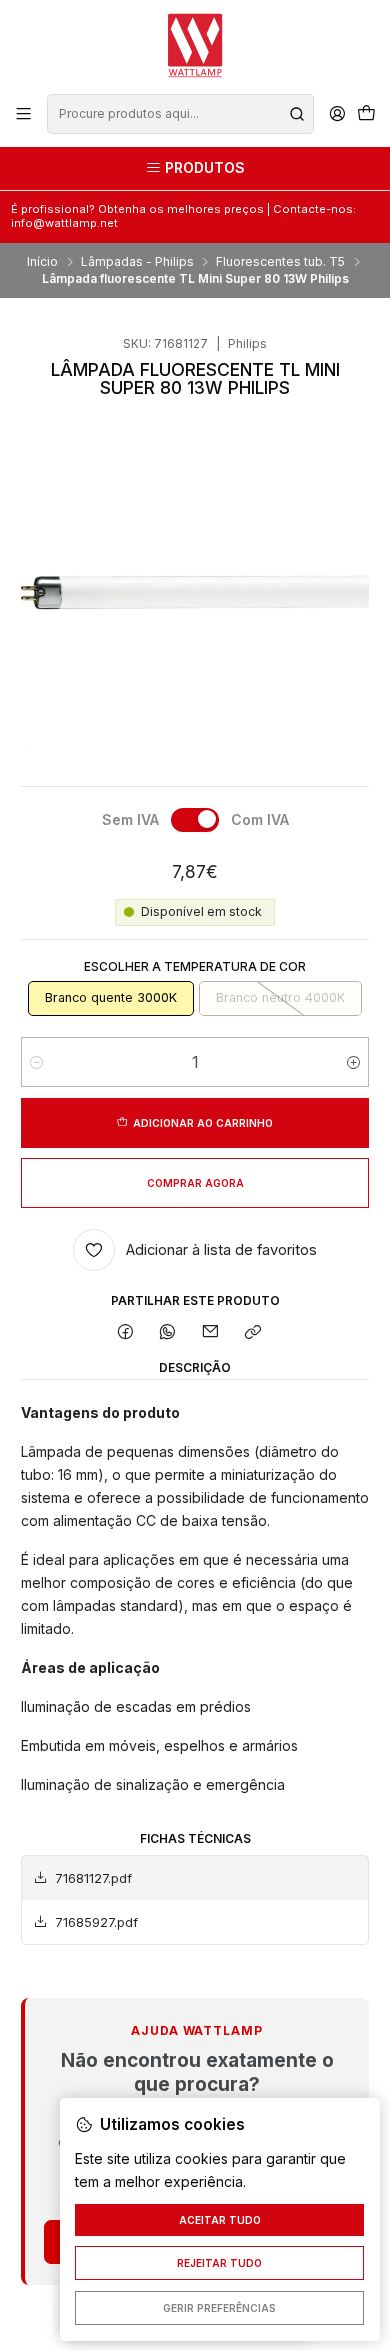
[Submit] (297, 114)
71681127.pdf (93, 1878)
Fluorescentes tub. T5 (280, 262)
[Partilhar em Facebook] (126, 1332)
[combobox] (180, 114)
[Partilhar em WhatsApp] (168, 1332)
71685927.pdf (96, 1922)
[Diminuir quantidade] (36, 1062)
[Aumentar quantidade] (353, 1062)
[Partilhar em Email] (211, 1332)
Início (42, 262)
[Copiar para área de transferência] (252, 1332)
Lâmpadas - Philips (137, 262)
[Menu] (24, 114)
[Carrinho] (366, 114)
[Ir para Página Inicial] (195, 45)
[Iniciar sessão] (337, 114)
